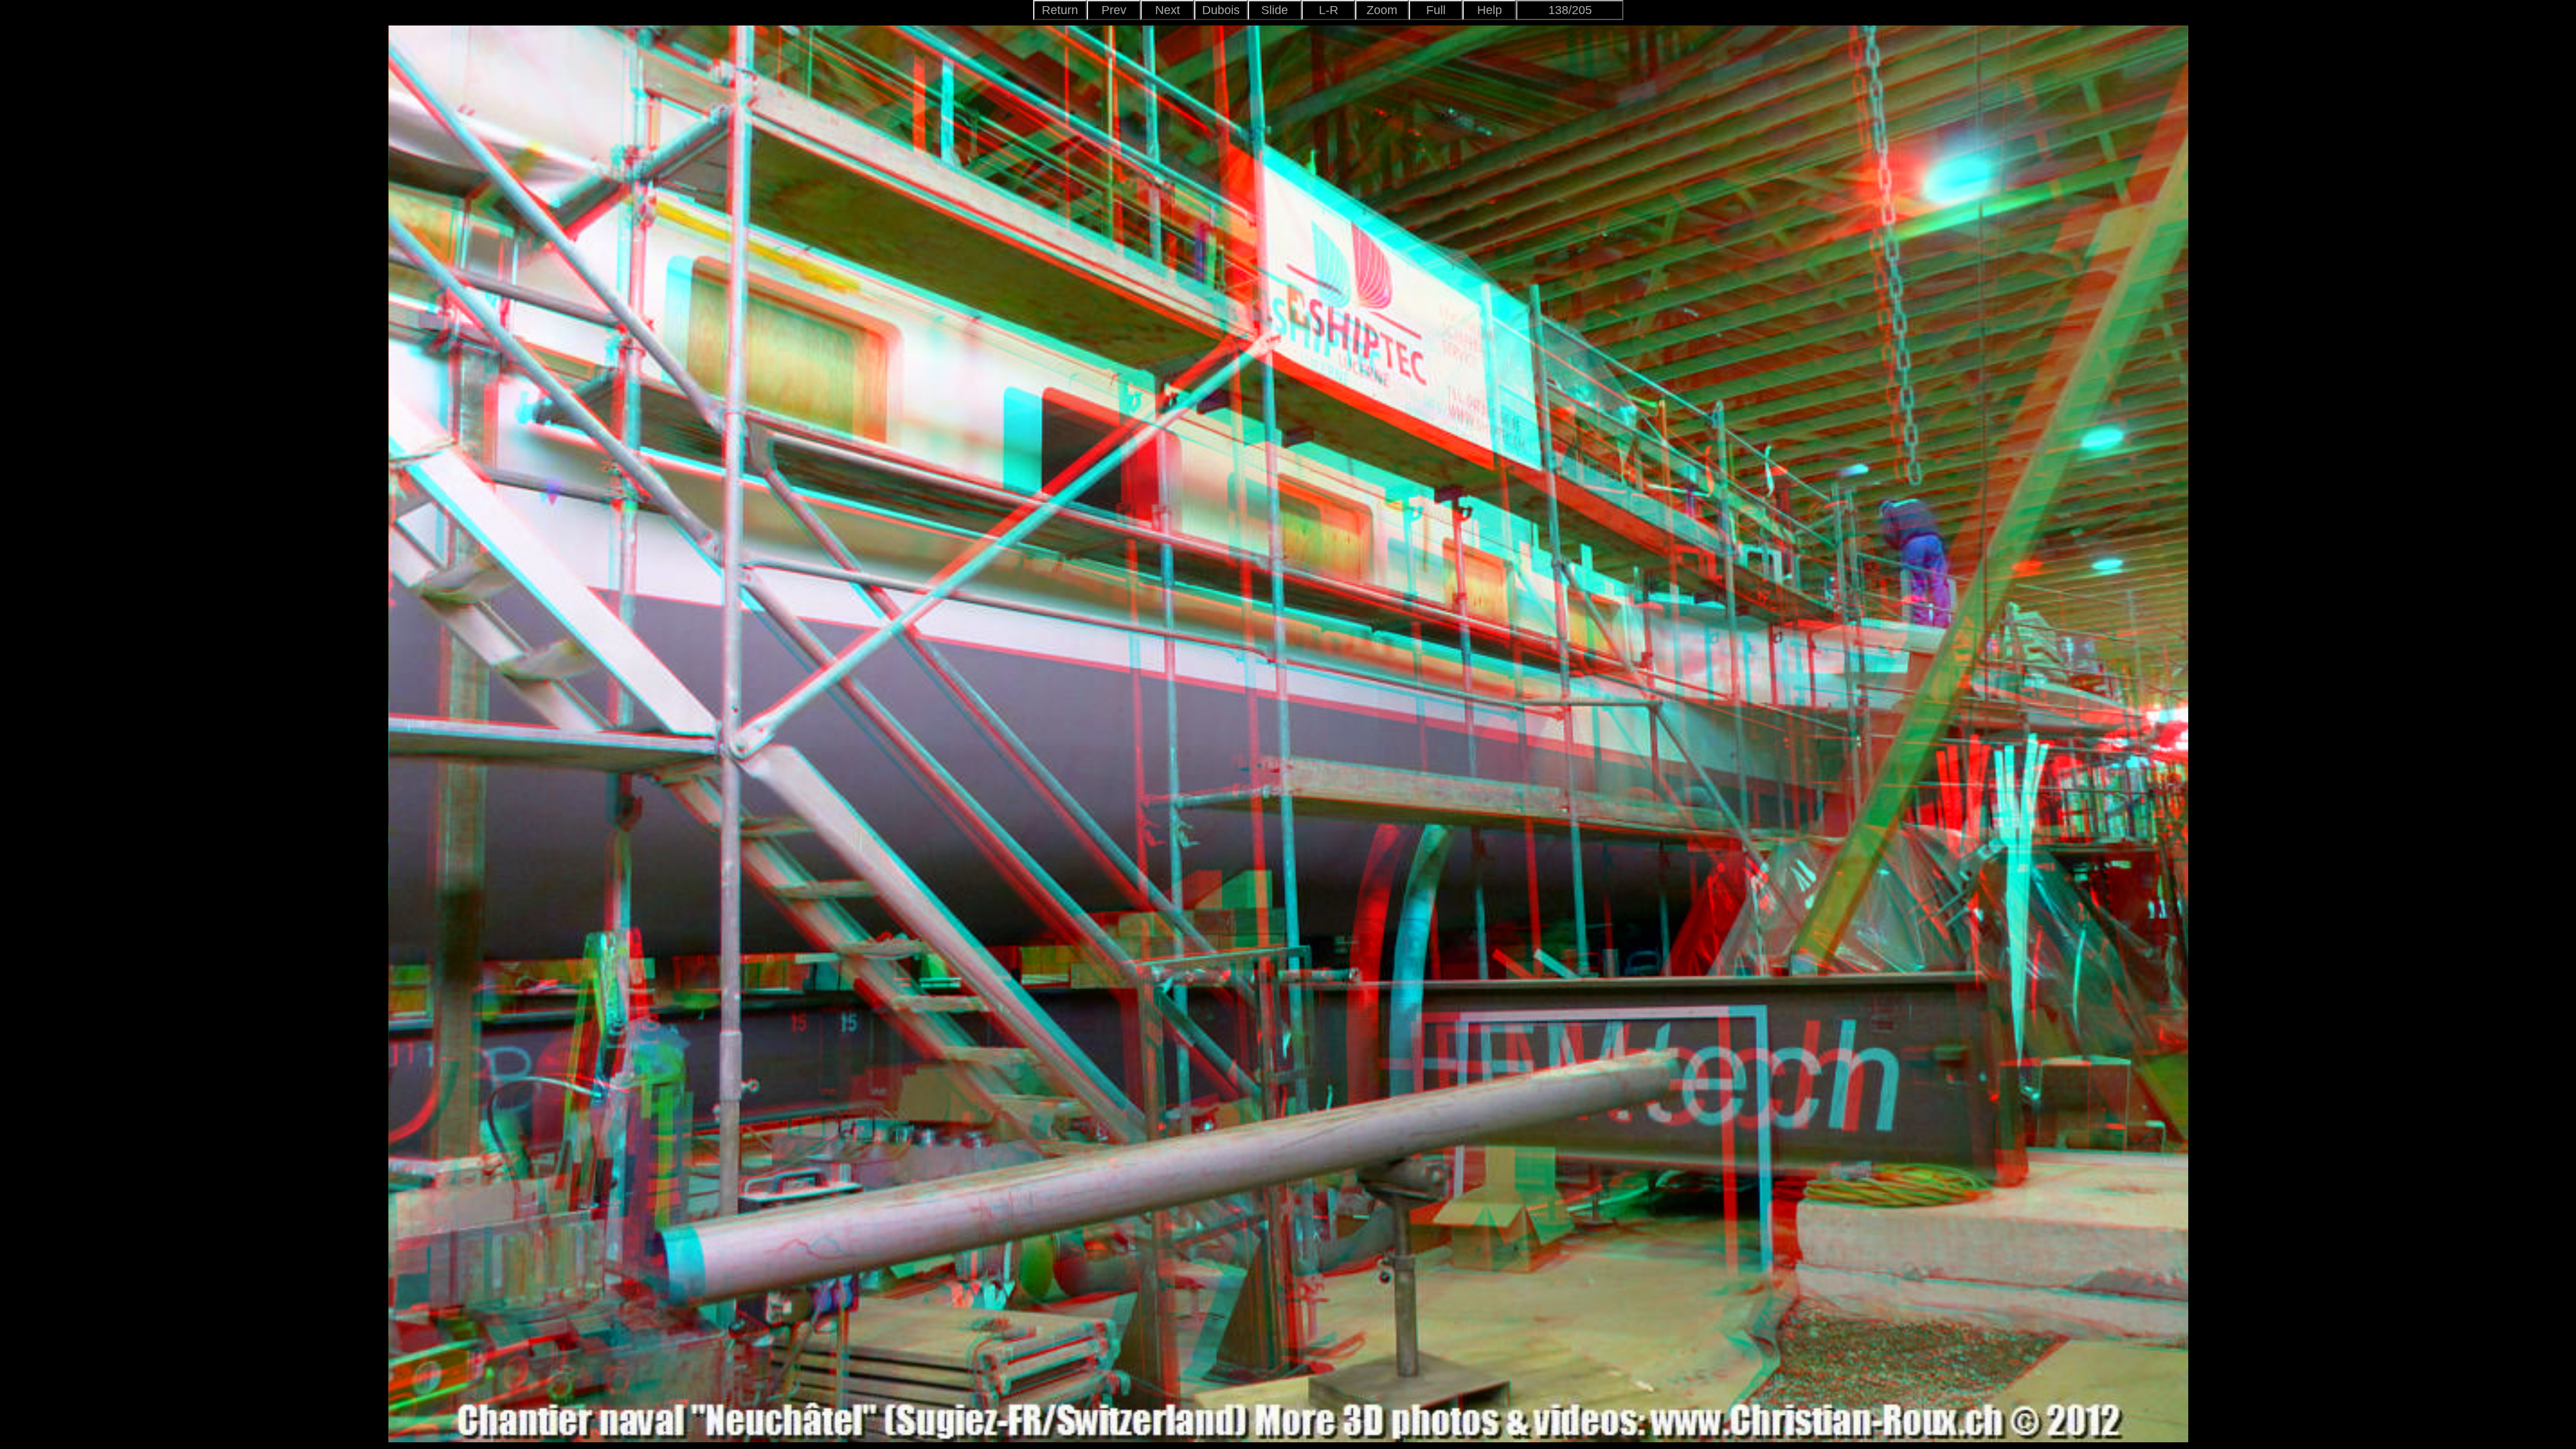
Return (1060, 10)
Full (1436, 10)
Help (1490, 10)
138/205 (1570, 10)
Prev (1114, 10)
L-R (1329, 10)
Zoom (1382, 10)
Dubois (1221, 10)
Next (1168, 10)
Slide (1275, 10)
